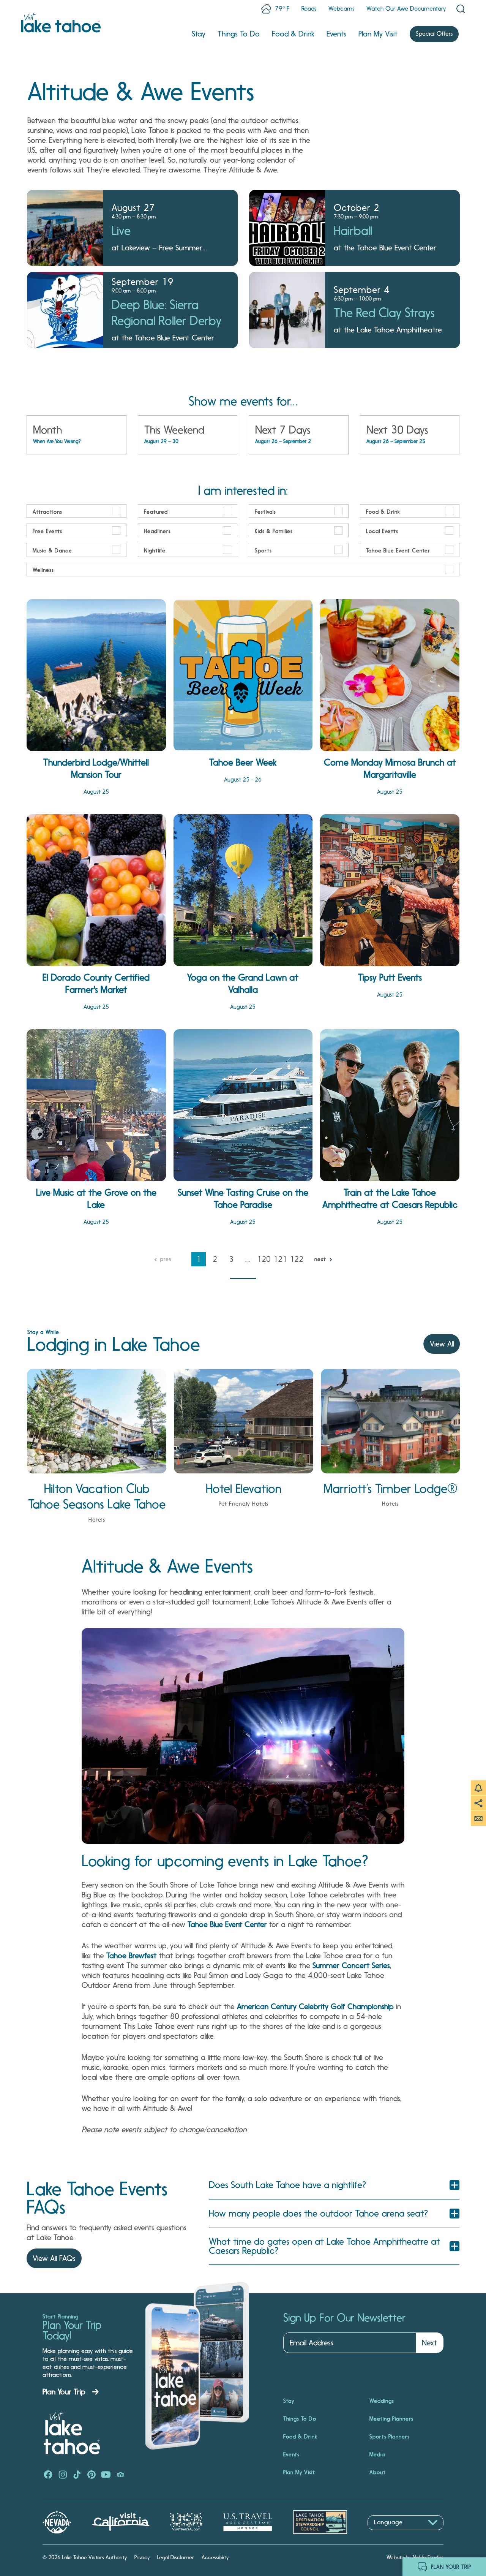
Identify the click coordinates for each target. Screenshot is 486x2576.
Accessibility (215, 2557)
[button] (334, 2185)
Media (377, 2454)
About (378, 2472)
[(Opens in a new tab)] (48, 2475)
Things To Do (239, 34)
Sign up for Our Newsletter (344, 2318)
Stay (199, 34)
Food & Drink (293, 34)
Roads (309, 9)
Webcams (341, 9)
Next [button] (429, 2343)
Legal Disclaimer (176, 2557)
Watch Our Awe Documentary (406, 9)
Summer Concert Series (351, 1965)
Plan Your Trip (64, 2392)
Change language (390, 2534)
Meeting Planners (391, 2419)
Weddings (382, 2401)
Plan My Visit (378, 34)
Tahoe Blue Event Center (227, 1924)
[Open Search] (461, 9)
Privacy (142, 2557)
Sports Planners (390, 2437)
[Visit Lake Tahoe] (61, 23)
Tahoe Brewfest (131, 1956)
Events (336, 34)
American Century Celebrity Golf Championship (315, 2006)
